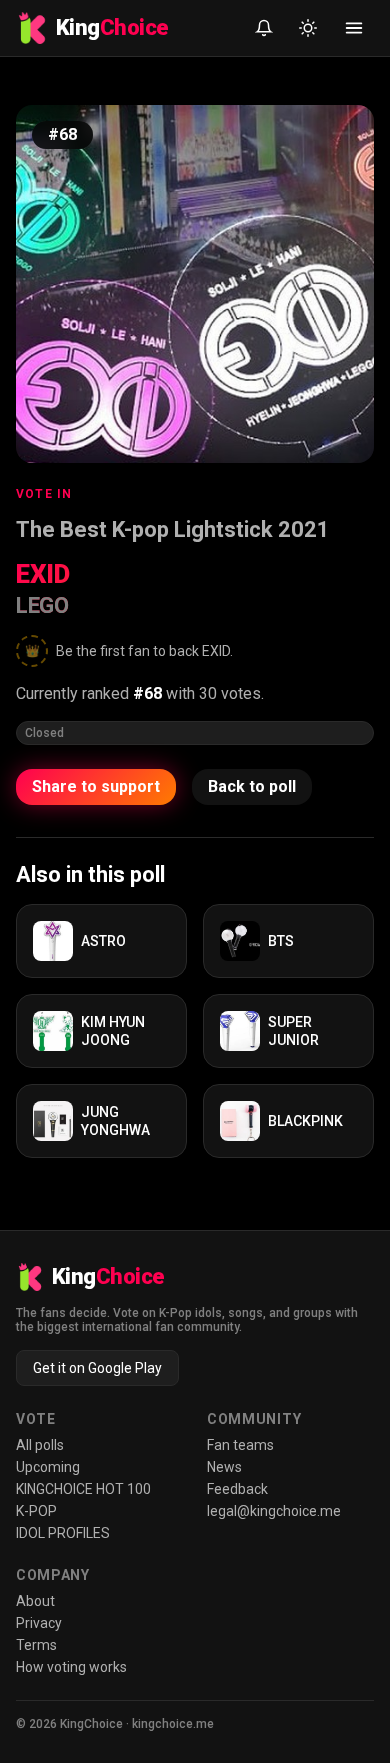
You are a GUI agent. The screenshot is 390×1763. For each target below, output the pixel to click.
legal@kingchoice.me (274, 1511)
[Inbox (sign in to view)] (264, 28)
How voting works (71, 1667)
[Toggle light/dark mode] (308, 28)
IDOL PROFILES (63, 1533)
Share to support (96, 786)
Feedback (237, 1489)
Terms (36, 1645)
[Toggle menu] (354, 28)
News (224, 1467)
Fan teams (240, 1445)
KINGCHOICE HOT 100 (83, 1489)
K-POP (36, 1511)
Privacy (39, 1623)
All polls (40, 1445)
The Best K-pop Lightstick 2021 (173, 529)
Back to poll (252, 786)
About (35, 1601)
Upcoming (48, 1467)
